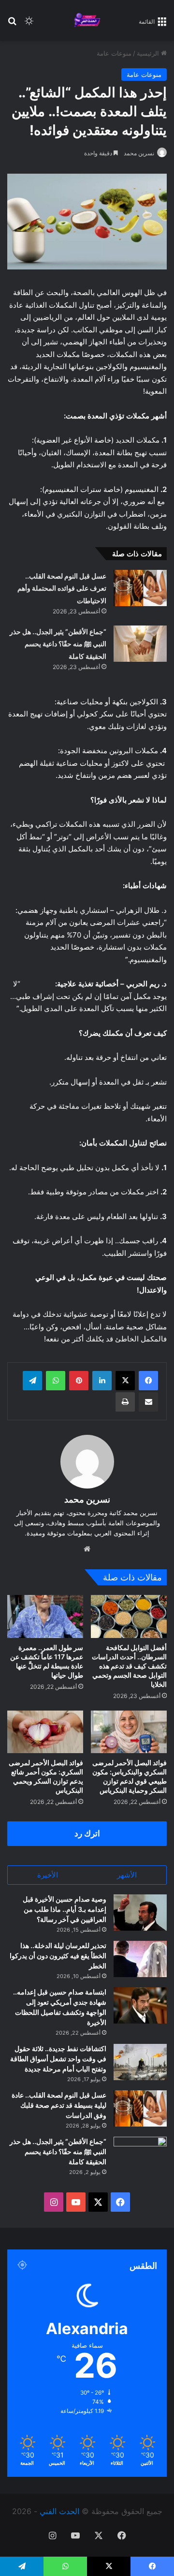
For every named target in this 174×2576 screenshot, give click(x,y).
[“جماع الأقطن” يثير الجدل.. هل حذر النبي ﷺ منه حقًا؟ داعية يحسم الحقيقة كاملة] (140, 644)
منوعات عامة (114, 53)
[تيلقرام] (32, 1381)
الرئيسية (149, 53)
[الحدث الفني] (87, 21)
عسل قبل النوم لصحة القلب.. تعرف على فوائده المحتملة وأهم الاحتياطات (62, 588)
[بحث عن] (12, 24)
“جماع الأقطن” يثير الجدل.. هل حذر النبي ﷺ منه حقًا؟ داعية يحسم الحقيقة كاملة (58, 644)
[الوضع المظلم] (29, 24)
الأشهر (127, 1875)
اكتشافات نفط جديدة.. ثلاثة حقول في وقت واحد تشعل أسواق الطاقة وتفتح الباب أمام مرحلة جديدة (58, 2059)
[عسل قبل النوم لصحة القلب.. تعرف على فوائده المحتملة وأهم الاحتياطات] (140, 588)
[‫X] (125, 1381)
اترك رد (87, 1833)
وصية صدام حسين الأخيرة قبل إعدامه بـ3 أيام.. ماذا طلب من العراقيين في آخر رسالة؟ (65, 1909)
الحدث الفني (59, 2511)
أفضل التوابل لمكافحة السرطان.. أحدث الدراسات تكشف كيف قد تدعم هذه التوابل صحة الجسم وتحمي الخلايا (129, 1666)
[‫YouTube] (76, 2202)
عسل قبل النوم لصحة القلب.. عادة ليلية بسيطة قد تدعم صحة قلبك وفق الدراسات (59, 2105)
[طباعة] (125, 1402)
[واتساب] (56, 1381)
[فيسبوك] (148, 1381)
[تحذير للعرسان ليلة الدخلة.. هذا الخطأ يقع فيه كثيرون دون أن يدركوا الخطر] (140, 1959)
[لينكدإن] (102, 1381)
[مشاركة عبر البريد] (148, 1402)
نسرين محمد (139, 153)
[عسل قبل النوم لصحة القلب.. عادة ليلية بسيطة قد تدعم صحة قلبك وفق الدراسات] (140, 2108)
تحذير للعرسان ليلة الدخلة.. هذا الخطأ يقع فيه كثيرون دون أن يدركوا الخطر (58, 1956)
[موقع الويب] (87, 1549)
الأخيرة (48, 1875)
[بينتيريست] (79, 1381)
